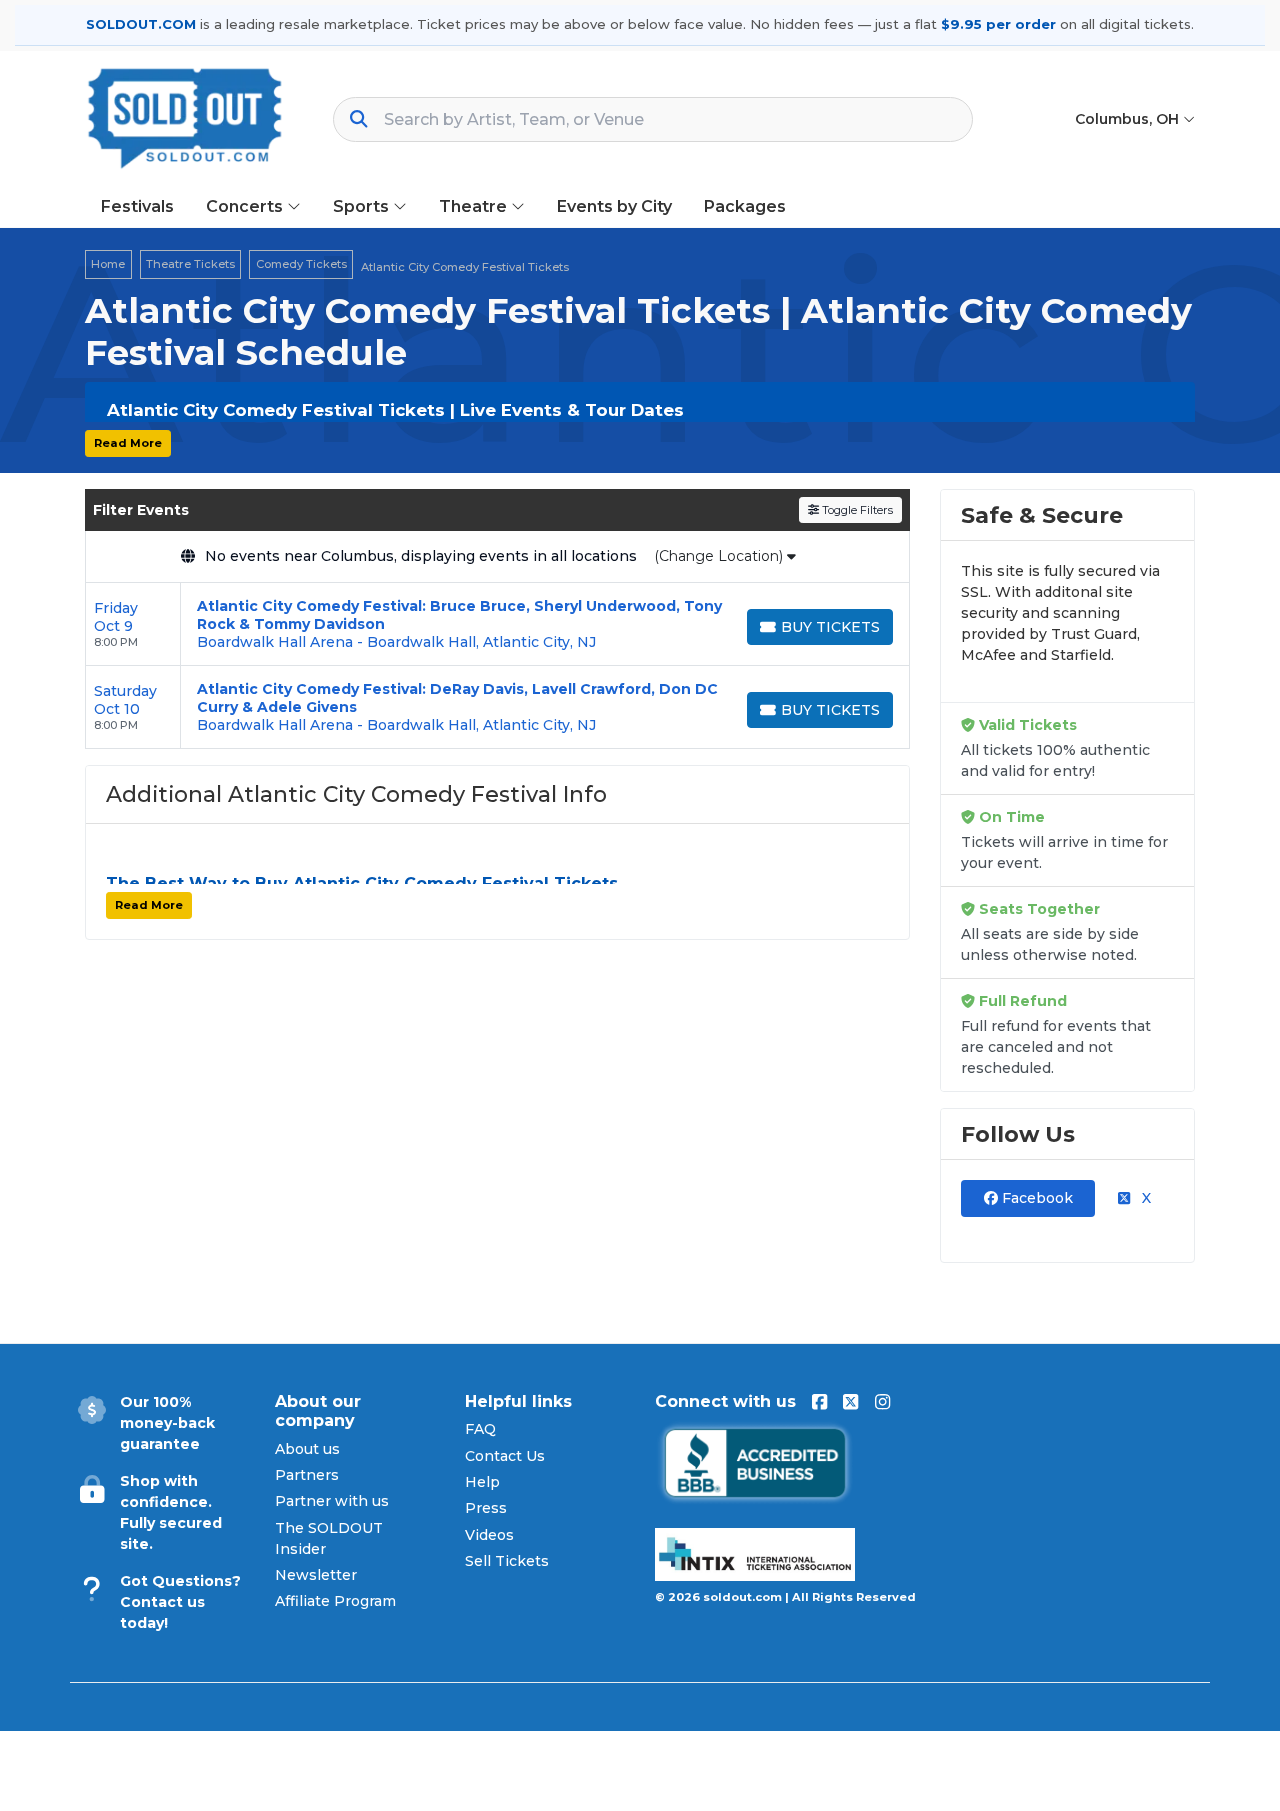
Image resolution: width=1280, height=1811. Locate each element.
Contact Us (505, 1456)
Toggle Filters (856, 510)
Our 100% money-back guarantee (167, 1423)
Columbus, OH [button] (1129, 119)
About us (307, 1449)
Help (482, 1482)
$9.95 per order (998, 24)
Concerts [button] (246, 206)
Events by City (614, 206)
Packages (745, 206)
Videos (489, 1535)
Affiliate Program (335, 1601)
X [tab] (1144, 1198)
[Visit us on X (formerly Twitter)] (850, 1402)
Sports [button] (363, 206)
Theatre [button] (475, 206)
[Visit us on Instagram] (882, 1402)
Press (486, 1508)
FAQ (480, 1429)
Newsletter (316, 1575)
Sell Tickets (507, 1561)
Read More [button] (128, 443)
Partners (307, 1475)
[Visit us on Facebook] (819, 1402)
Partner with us (332, 1501)
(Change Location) (720, 556)
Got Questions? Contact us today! (180, 1602)
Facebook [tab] (1035, 1198)
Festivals (137, 206)
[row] (497, 624)
